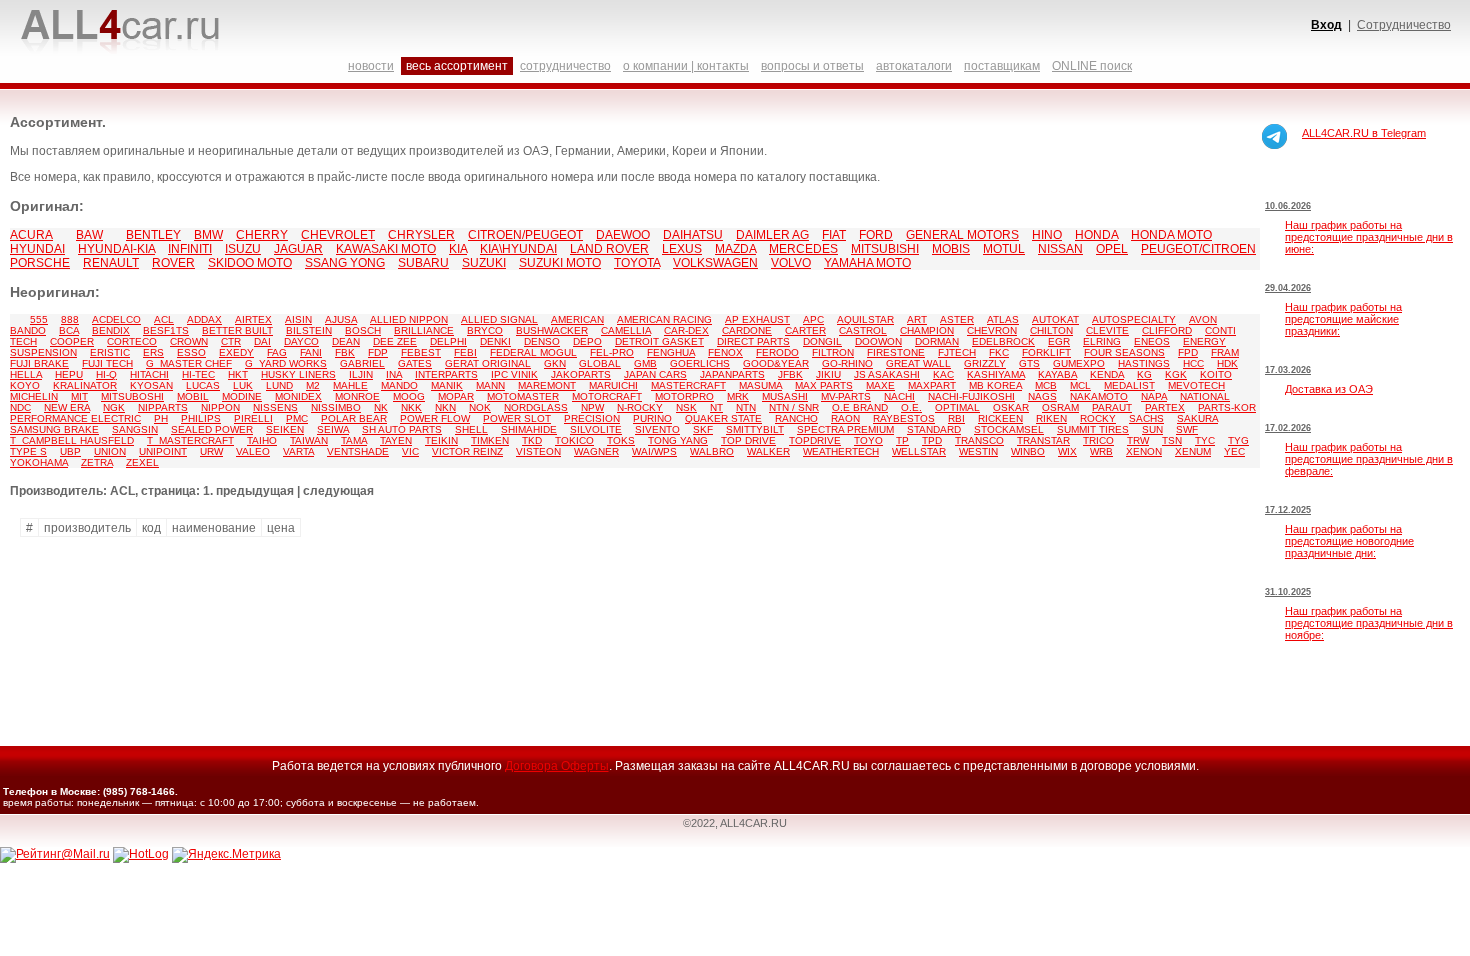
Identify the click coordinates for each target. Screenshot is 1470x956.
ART (917, 319)
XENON (1144, 451)
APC (813, 319)
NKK (411, 407)
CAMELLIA (626, 330)
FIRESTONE (896, 352)
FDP (378, 352)
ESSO (191, 352)
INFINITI (190, 249)
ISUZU (243, 249)
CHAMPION (927, 330)
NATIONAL (1205, 396)
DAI (262, 341)
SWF (1187, 429)
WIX (1067, 451)
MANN (490, 385)
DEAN (346, 341)
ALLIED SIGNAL (499, 319)
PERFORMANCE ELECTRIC (75, 418)
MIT (79, 396)
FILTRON (833, 352)
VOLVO (791, 263)
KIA (458, 249)
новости (371, 66)
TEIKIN (441, 440)
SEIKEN (285, 429)
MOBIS (951, 249)
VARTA (298, 451)
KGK (1176, 374)
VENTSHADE (358, 451)
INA (394, 374)
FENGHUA (671, 352)
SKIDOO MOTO (250, 263)
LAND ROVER (609, 249)
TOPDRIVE (815, 440)
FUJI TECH (107, 363)
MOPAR (456, 396)
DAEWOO (623, 235)
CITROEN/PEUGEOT (525, 235)
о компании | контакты (686, 66)
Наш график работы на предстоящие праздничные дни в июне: (1369, 237)
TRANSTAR (1043, 440)
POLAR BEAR (354, 418)
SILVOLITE (596, 429)
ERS (153, 352)
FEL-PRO (612, 352)
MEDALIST (1129, 385)
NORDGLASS (536, 407)
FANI (311, 352)
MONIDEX (298, 396)
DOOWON (878, 341)
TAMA (354, 440)
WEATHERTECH (841, 451)
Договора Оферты (557, 766)
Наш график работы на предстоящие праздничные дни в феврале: (1369, 459)
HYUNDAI (37, 249)
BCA (69, 330)
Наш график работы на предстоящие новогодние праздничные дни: (1349, 541)
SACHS (1146, 418)
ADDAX (204, 319)
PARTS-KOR (1227, 407)
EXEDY (236, 352)
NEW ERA (67, 407)
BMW (208, 235)
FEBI (465, 352)
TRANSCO (979, 440)
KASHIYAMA (996, 374)
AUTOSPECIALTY (1134, 319)
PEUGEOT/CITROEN (1198, 249)
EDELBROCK (1003, 341)
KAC (943, 374)
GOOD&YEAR (776, 363)
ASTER (957, 319)
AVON (1203, 319)
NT (716, 407)
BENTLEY (153, 235)
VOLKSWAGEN (715, 263)
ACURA (31, 235)
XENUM (1193, 451)
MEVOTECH (1196, 385)
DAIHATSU (693, 235)
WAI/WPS (654, 451)
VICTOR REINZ (467, 451)
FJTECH (957, 352)
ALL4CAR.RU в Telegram (1364, 133)
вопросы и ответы (812, 66)
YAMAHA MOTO (867, 263)
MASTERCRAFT (688, 385)
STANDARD (934, 429)
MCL (1080, 385)
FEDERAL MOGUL (533, 352)
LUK (243, 385)
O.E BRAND (860, 407)
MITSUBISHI (885, 249)
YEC (1234, 451)
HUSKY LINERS (298, 374)
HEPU (69, 374)
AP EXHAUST (757, 319)
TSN (1172, 440)
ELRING (1102, 341)
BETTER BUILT (237, 330)
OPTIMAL (957, 407)
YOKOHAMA (39, 462)
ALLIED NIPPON (409, 319)
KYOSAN (151, 385)
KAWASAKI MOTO (386, 249)
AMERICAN (577, 319)
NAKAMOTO (1099, 396)
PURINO (652, 418)
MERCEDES (803, 249)
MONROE (357, 396)
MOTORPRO (684, 396)
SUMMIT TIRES (1093, 429)
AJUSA (341, 319)
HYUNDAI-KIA (116, 249)
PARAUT (1112, 407)
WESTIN (978, 451)
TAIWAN (309, 440)
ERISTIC (110, 352)
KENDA (1107, 374)
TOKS (621, 440)
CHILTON (1051, 330)
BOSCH (363, 330)
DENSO (542, 341)
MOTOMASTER (523, 396)
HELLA (26, 374)
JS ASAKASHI (887, 374)
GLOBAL (600, 363)
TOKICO (574, 440)
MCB (1046, 385)
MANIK (447, 385)
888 (70, 319)
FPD (1188, 352)
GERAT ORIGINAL (488, 363)
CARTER (805, 330)
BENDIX (111, 330)
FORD (876, 235)
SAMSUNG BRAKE (54, 429)
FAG (277, 352)
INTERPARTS (446, 374)
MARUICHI (613, 385)
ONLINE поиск (1092, 66)
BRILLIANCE (424, 330)
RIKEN (1051, 418)
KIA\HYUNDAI (518, 249)
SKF (703, 429)
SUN (1152, 429)
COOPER (72, 341)
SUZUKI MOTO (560, 263)
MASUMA (760, 385)
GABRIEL (362, 363)
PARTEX (1165, 407)
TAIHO (262, 440)
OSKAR (1011, 407)
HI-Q (106, 374)
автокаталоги (914, 66)
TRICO (1098, 440)
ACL (164, 319)
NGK (114, 407)
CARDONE (747, 330)
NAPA (1154, 396)
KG (1144, 374)
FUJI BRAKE (39, 363)
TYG (1238, 440)
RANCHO (796, 418)
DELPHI (448, 341)
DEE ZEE (395, 341)
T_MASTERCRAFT (190, 440)
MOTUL (1004, 249)
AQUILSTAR (865, 319)
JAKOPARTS (581, 374)
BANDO (28, 330)
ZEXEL (142, 462)
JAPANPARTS (732, 374)
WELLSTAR (919, 451)
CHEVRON (992, 330)
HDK (1227, 363)
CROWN (189, 341)
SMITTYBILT (755, 429)
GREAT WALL (918, 363)
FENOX (725, 352)
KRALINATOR (85, 385)
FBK (345, 352)
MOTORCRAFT (607, 396)
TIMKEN (490, 440)
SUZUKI (484, 263)
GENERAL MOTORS (962, 235)
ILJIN (361, 374)
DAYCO (301, 341)
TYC (1205, 440)
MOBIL (193, 396)
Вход (1326, 25)
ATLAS (1003, 319)
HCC (1193, 363)
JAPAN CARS (655, 374)
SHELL (471, 429)
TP (902, 440)
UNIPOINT (163, 451)
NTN (746, 407)
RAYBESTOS (904, 418)
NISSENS (275, 407)
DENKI (495, 341)
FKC (999, 352)
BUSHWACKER (552, 330)
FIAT (834, 235)
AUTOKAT (1055, 319)
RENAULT (111, 263)
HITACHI (149, 374)
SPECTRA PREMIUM (845, 429)
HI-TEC (198, 374)
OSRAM (1060, 407)
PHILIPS (201, 418)
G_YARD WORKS (286, 363)
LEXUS (682, 249)
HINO (1047, 235)
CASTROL (863, 330)
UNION (110, 451)
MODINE (242, 396)
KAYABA (1057, 374)
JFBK (790, 374)
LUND (279, 385)
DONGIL (822, 341)
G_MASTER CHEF (189, 363)
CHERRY (262, 235)
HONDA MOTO (1171, 235)
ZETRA (97, 462)
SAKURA (1197, 418)
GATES (415, 363)
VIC (410, 451)
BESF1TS (166, 330)
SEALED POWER (212, 429)
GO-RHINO (847, 363)
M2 (313, 385)
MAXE (880, 385)
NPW (592, 407)
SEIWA (333, 429)
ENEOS (1152, 341)
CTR (231, 341)
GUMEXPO (1079, 363)
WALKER (768, 451)
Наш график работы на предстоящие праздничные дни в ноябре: (1369, 623)
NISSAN (1060, 249)
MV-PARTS (846, 396)
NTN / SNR (794, 407)
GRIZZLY (985, 363)
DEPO (587, 341)
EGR (1059, 341)
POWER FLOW (435, 418)
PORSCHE (40, 263)
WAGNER (596, 451)
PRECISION (592, 418)
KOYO (25, 385)
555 (39, 319)
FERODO (777, 352)
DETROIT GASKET (659, 341)
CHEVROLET (338, 235)
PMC (297, 418)
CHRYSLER (421, 235)
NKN (445, 407)
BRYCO (485, 330)
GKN (555, 363)
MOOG (409, 396)
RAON (845, 418)
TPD (932, 440)
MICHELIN (34, 396)
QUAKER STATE (723, 418)
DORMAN (937, 341)
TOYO (868, 440)
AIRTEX (253, 319)
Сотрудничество (1404, 25)
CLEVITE (1107, 330)
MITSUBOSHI (132, 396)
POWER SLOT (517, 418)
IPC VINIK (514, 374)
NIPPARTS (163, 407)
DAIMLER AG (772, 235)
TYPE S (28, 451)
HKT (238, 374)
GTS (1029, 363)
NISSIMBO (336, 407)
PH (161, 418)
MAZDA (735, 249)
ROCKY (1098, 418)
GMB (645, 363)
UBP (70, 451)
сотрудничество (565, 66)
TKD (532, 440)
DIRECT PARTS (753, 341)
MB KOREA (995, 385)
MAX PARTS (824, 385)
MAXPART (932, 385)
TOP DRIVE (748, 440)
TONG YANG (678, 440)
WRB (1101, 451)
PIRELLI (253, 418)
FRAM (1225, 352)
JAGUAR (298, 249)
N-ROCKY (640, 407)
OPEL (1112, 249)
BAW (89, 235)
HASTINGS (1144, 363)
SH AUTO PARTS (402, 429)
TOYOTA (637, 263)
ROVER (173, 263)
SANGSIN (135, 429)
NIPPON (220, 407)
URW (211, 451)
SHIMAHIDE (529, 429)
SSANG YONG (345, 263)
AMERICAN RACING (664, 319)
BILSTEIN (309, 330)
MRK (738, 396)
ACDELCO (116, 319)
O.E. (911, 407)
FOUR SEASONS (1124, 352)
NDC (20, 407)
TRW (1138, 440)
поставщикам (1002, 66)
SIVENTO (657, 429)
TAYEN (396, 440)
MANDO (399, 385)
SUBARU (423, 263)
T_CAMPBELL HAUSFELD (72, 440)
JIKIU (828, 374)
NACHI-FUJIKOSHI (971, 396)
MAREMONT (547, 385)
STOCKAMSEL (1009, 429)
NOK (480, 407)
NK (381, 407)
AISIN (298, 319)
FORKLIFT (1046, 352)
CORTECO (132, 341)
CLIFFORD (1167, 330)
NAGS (1042, 396)
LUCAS (203, 385)
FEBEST (421, 352)
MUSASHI (785, 396)
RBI (956, 418)
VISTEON (538, 451)
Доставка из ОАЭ (1329, 389)
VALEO (253, 451)
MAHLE (350, 385)
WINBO (1028, 451)
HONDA (1096, 235)
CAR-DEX (686, 330)
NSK (686, 407)
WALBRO (712, 451)
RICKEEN (1000, 418)
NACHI (899, 396)
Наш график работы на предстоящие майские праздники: (1343, 319)
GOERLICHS (700, 363)
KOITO (1216, 374)
